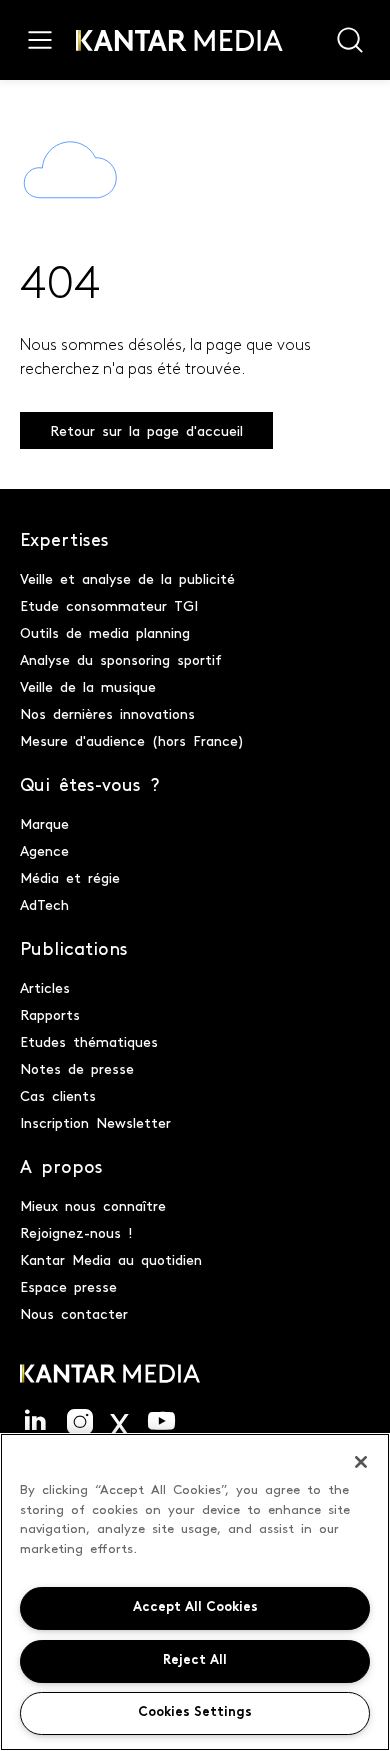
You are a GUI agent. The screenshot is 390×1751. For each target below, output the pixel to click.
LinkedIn (35, 1422)
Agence (44, 850)
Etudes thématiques (89, 1041)
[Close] (361, 1462)
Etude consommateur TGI (109, 605)
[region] (195, 1592)
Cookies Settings (195, 1712)
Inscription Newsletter (95, 1122)
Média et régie (70, 877)
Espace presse (68, 1286)
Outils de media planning (105, 632)
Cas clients (58, 1095)
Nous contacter (74, 1313)
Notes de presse (77, 1068)
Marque (44, 823)
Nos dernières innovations (107, 713)
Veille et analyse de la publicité (127, 578)
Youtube (161, 1422)
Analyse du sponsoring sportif (121, 659)
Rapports (50, 1014)
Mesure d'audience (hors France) (132, 740)
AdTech (44, 904)
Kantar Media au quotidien (111, 1259)
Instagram (80, 1422)
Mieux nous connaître (93, 1205)
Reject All (195, 1660)
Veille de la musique (88, 686)
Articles (45, 987)
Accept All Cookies (195, 1607)
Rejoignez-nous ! (76, 1232)
